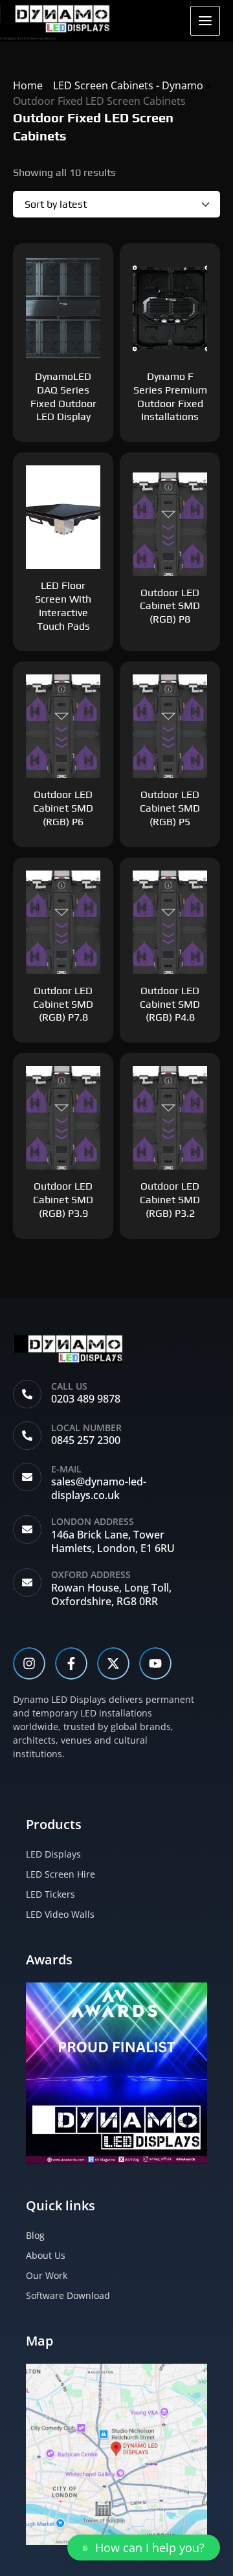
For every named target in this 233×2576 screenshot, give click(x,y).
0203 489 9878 (86, 1399)
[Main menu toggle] (205, 21)
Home (28, 85)
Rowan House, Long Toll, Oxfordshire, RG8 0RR (111, 1594)
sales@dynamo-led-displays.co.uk (99, 1488)
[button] (144, 2548)
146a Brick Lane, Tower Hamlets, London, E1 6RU (113, 1541)
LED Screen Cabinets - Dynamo (128, 85)
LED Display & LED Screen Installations (28, 38)
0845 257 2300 (86, 1440)
